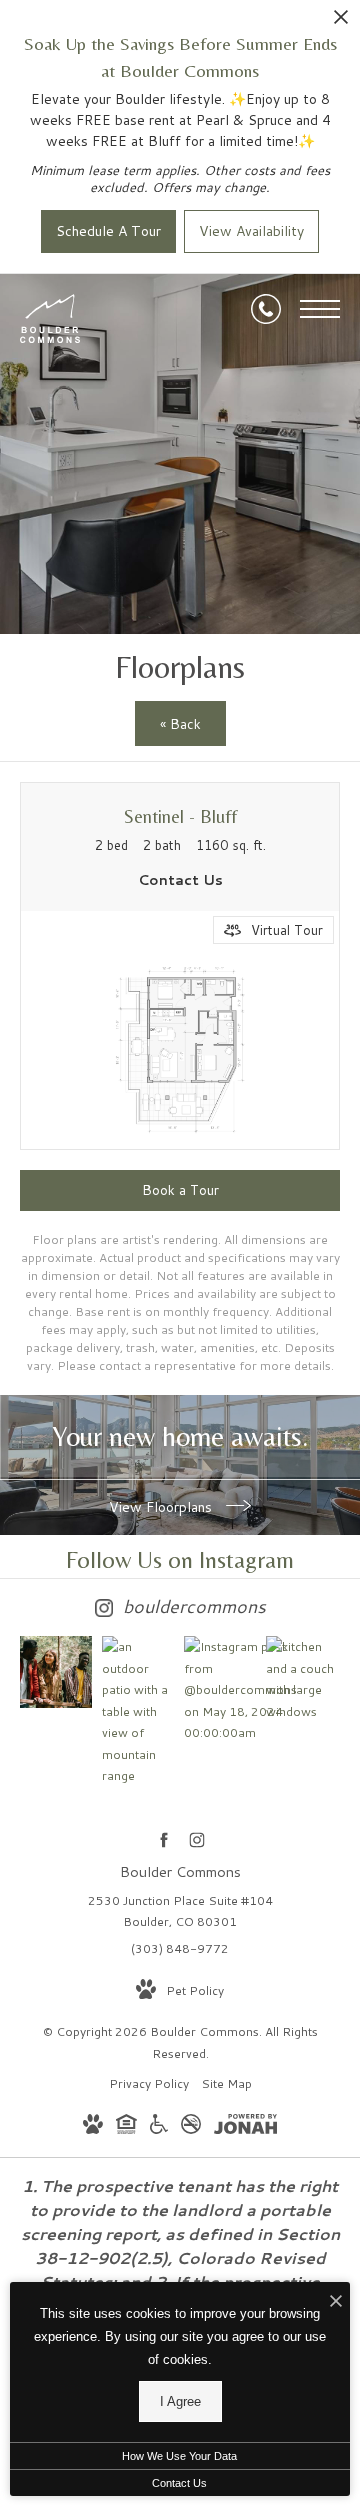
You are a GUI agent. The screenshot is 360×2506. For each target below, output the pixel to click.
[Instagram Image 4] (302, 1679)
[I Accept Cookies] (336, 2302)
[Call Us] (266, 309)
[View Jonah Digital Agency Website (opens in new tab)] (245, 2127)
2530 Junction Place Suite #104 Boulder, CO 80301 (180, 1911)
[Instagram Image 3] (220, 1690)
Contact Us (179, 2483)
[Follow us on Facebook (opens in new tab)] (163, 1839)
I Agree (180, 2401)
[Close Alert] (341, 22)
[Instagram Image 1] (56, 1672)
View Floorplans (162, 1507)
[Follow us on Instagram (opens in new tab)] (196, 1839)
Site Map (226, 2083)
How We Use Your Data (179, 2456)
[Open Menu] (320, 309)
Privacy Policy (149, 2083)
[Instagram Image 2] (138, 1711)
